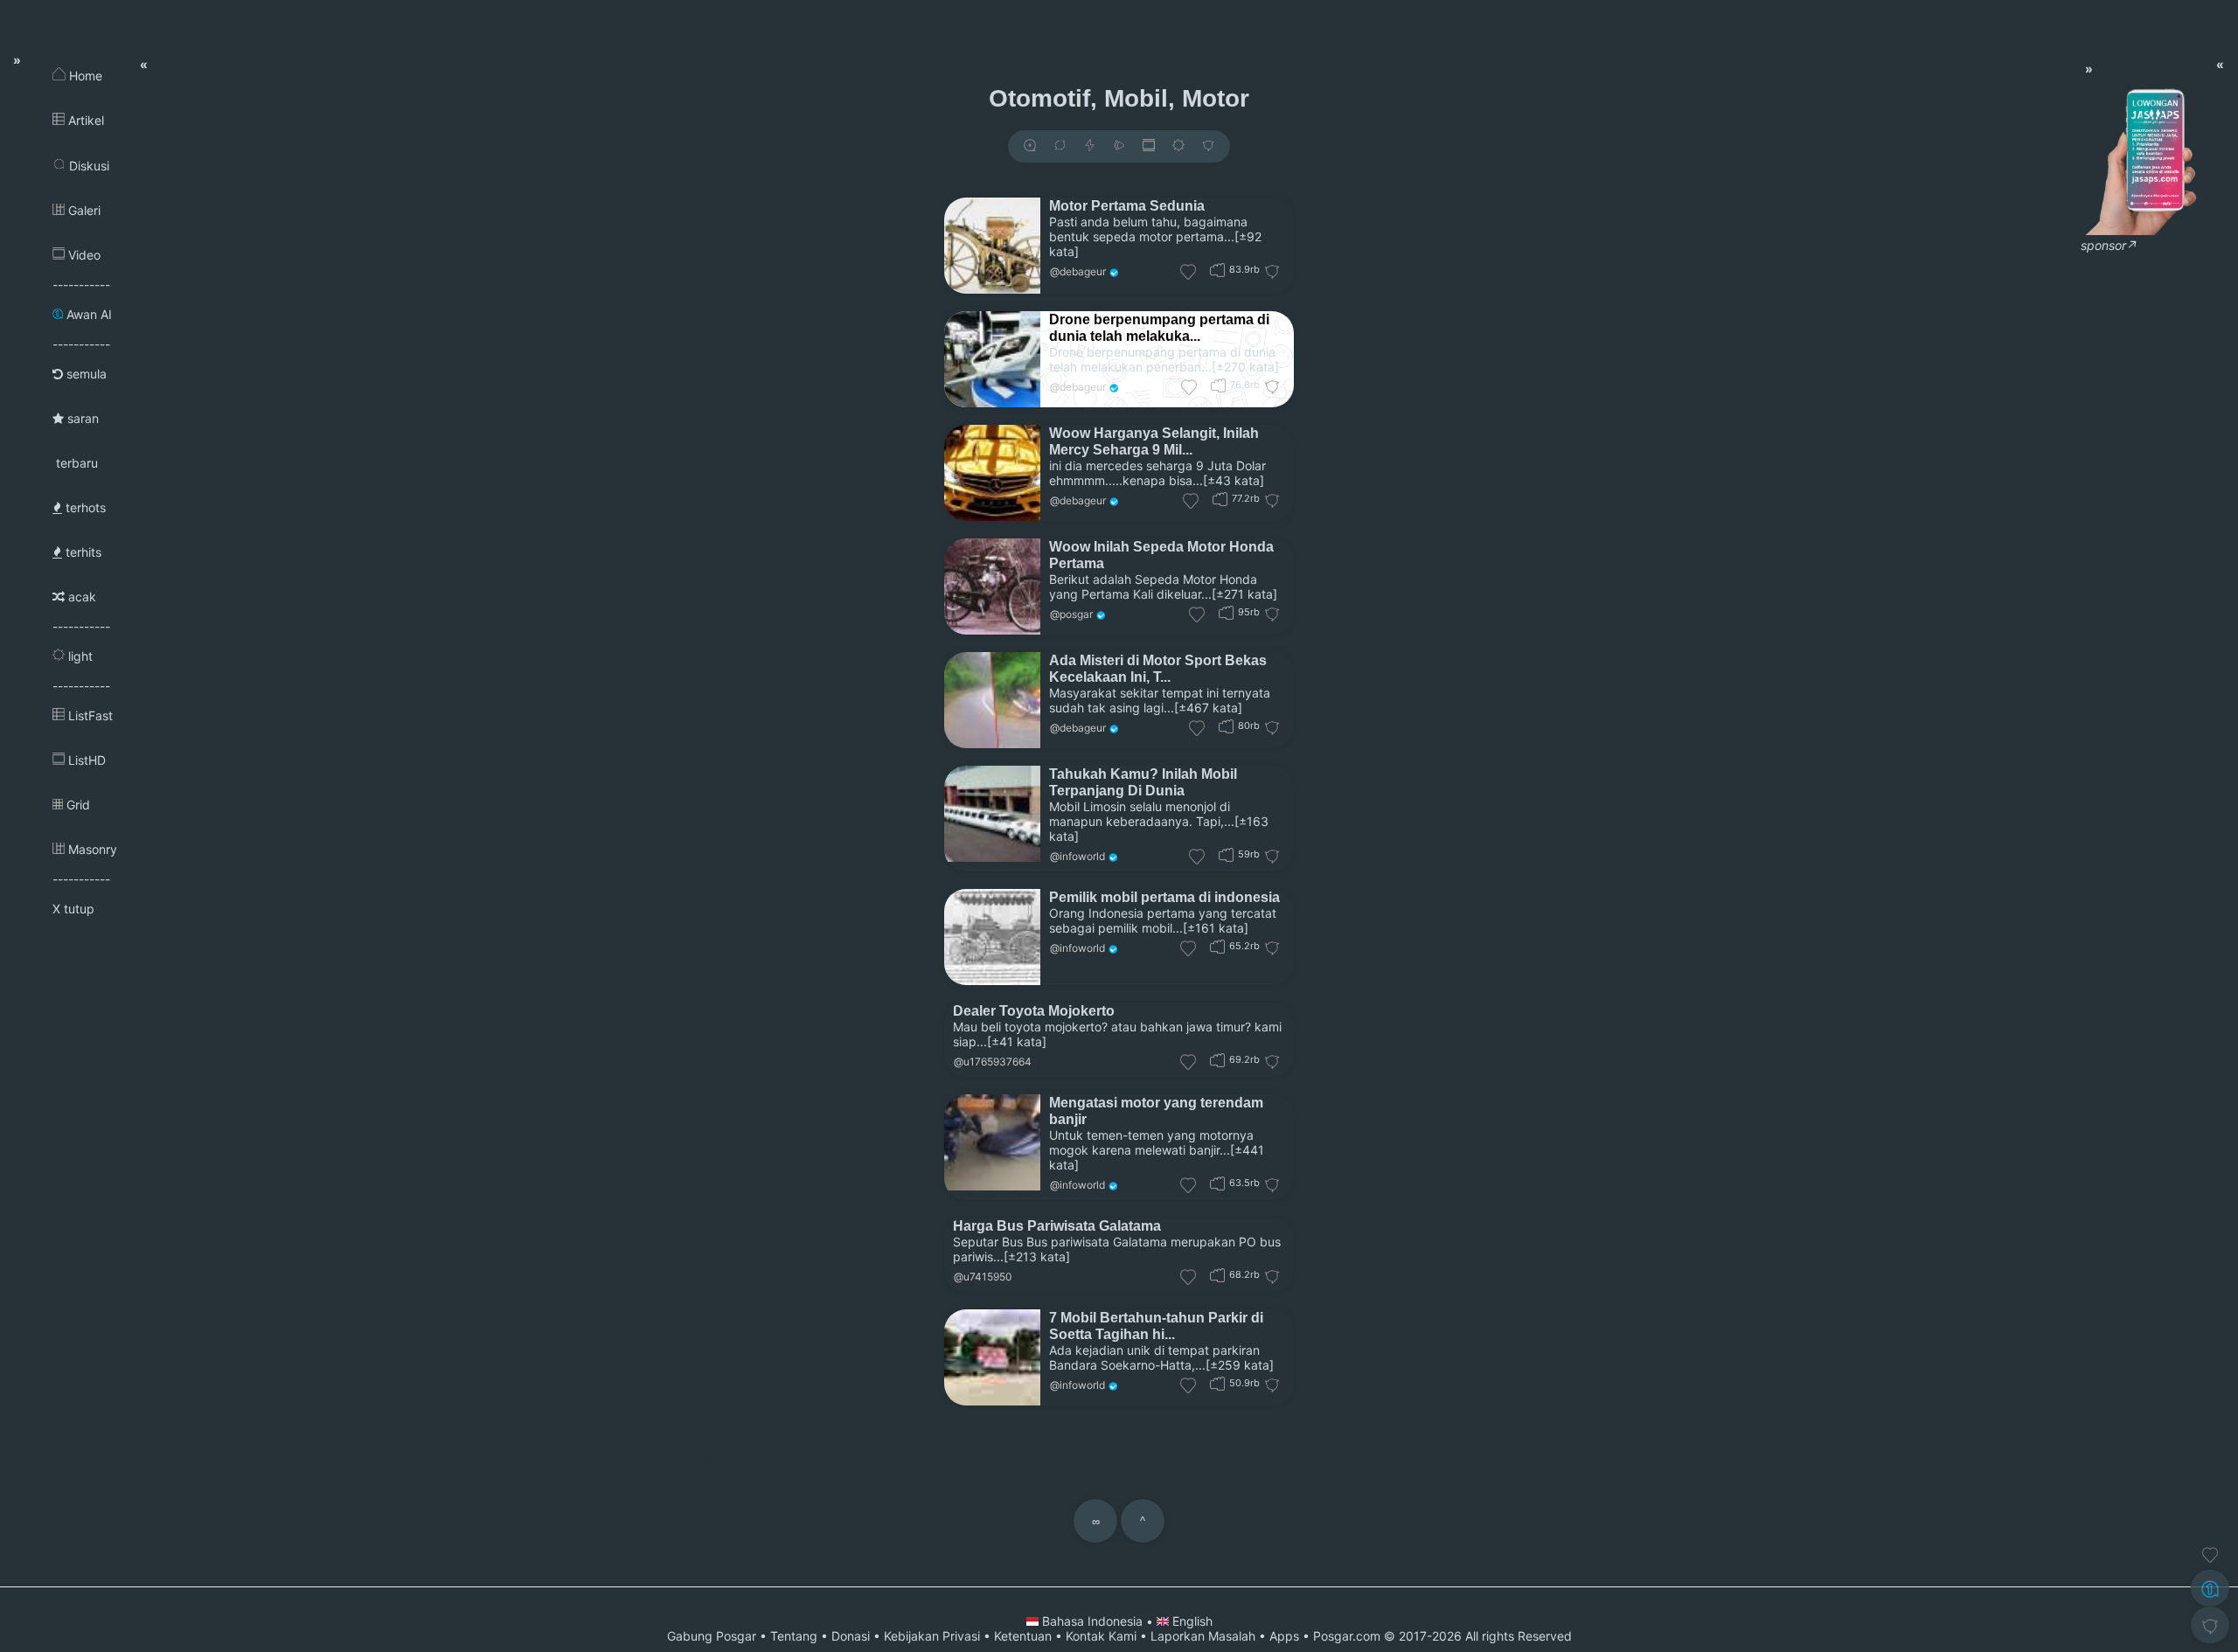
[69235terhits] (1217, 1060)
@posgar (1071, 614)
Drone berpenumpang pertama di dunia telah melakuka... (1159, 327)
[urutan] (1090, 146)
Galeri (83, 210)
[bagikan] (1060, 146)
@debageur (1078, 271)
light (79, 656)
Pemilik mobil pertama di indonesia (1164, 897)
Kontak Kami (1101, 1636)
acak (80, 597)
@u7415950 (983, 1277)
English (1191, 1621)
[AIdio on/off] (1119, 146)
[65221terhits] (1217, 946)
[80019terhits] (1226, 726)
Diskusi (87, 166)
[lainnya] (1208, 146)
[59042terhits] (1226, 854)
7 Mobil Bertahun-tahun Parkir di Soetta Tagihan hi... (1156, 1326)
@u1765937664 (993, 1062)
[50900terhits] (1217, 1383)
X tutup (73, 909)
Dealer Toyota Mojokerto (1034, 1010)
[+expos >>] (1030, 146)
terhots (84, 507)
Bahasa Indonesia (1092, 1621)
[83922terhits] (1217, 270)
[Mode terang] (1178, 146)
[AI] (2210, 1588)
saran (81, 418)
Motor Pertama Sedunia (1127, 205)
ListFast (89, 715)
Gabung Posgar (712, 1636)
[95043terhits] (1226, 612)
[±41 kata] (1017, 1041)
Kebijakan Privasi (932, 1636)
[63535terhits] (1217, 1183)
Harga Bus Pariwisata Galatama (1057, 1225)
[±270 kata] (1245, 367)
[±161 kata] (1216, 928)
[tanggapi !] (2210, 1555)
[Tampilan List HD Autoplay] (1149, 146)
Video (83, 255)
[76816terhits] (1218, 385)
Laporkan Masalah (1203, 1636)
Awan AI (87, 314)
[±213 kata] (1037, 1256)
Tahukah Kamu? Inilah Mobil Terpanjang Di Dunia (1143, 782)
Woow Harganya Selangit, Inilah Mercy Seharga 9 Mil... (1154, 441)
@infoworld (1077, 856)
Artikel (84, 120)
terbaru (75, 463)
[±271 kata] (1244, 594)
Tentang (794, 1636)
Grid (76, 805)
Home (84, 76)
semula (85, 374)
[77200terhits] (1220, 499)
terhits (82, 552)
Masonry (91, 849)
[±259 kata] (1240, 1365)
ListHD (85, 760)
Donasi (851, 1636)
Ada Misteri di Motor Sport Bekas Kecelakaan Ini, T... (1158, 668)
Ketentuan (1023, 1636)
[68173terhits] (1217, 1275)
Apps (1284, 1636)
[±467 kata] (1208, 708)
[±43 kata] (1234, 480)
